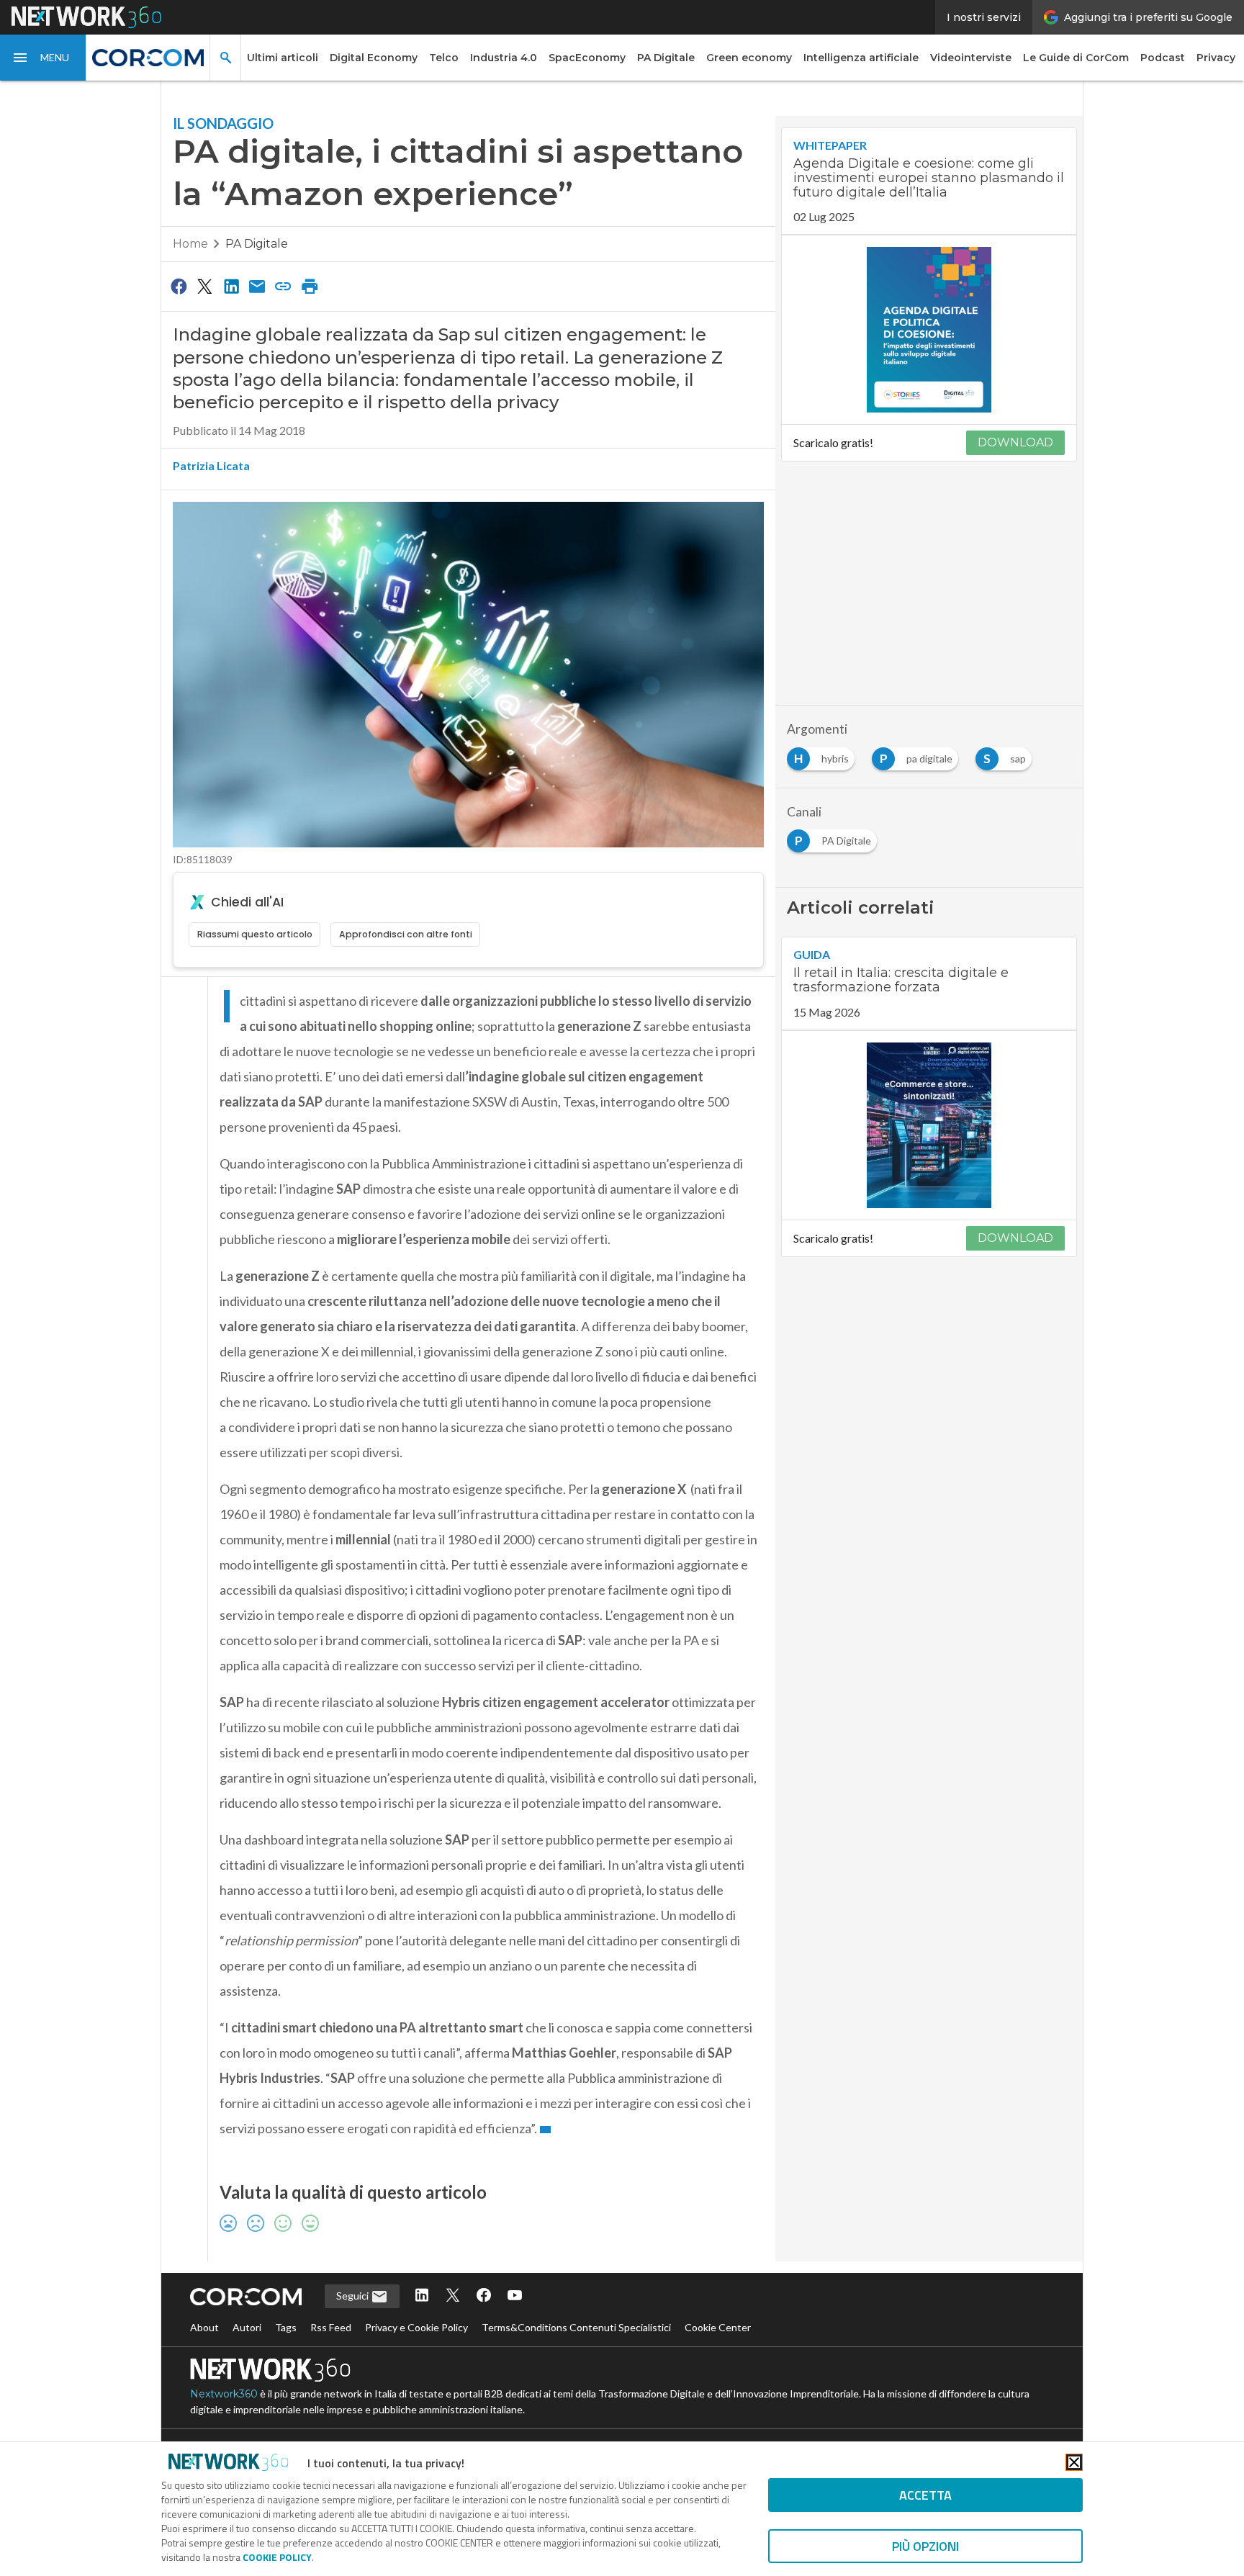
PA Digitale (666, 58)
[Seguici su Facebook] (484, 2296)
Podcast (1163, 58)
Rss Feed (331, 2327)
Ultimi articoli (283, 58)
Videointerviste (971, 58)
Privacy (1216, 58)
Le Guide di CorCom (1076, 58)
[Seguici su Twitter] (453, 2296)
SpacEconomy (587, 58)
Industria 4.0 (504, 58)
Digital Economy (374, 58)
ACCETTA (925, 2495)
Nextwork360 (224, 2394)
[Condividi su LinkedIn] (231, 286)
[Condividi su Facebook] (179, 286)
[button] (43, 58)
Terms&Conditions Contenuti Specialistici (576, 2327)
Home (190, 244)
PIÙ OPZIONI (925, 2546)
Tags (286, 2327)
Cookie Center (718, 2327)
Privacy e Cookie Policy (416, 2327)
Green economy (749, 58)
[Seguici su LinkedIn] (422, 2296)
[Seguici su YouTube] (515, 2296)
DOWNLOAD (1015, 442)
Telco (444, 58)
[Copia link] (284, 286)
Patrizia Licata (211, 465)
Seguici (353, 2296)
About (204, 2327)
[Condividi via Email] (257, 286)
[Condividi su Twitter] (204, 286)
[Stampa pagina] (310, 286)
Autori (247, 2327)
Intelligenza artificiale (861, 58)
